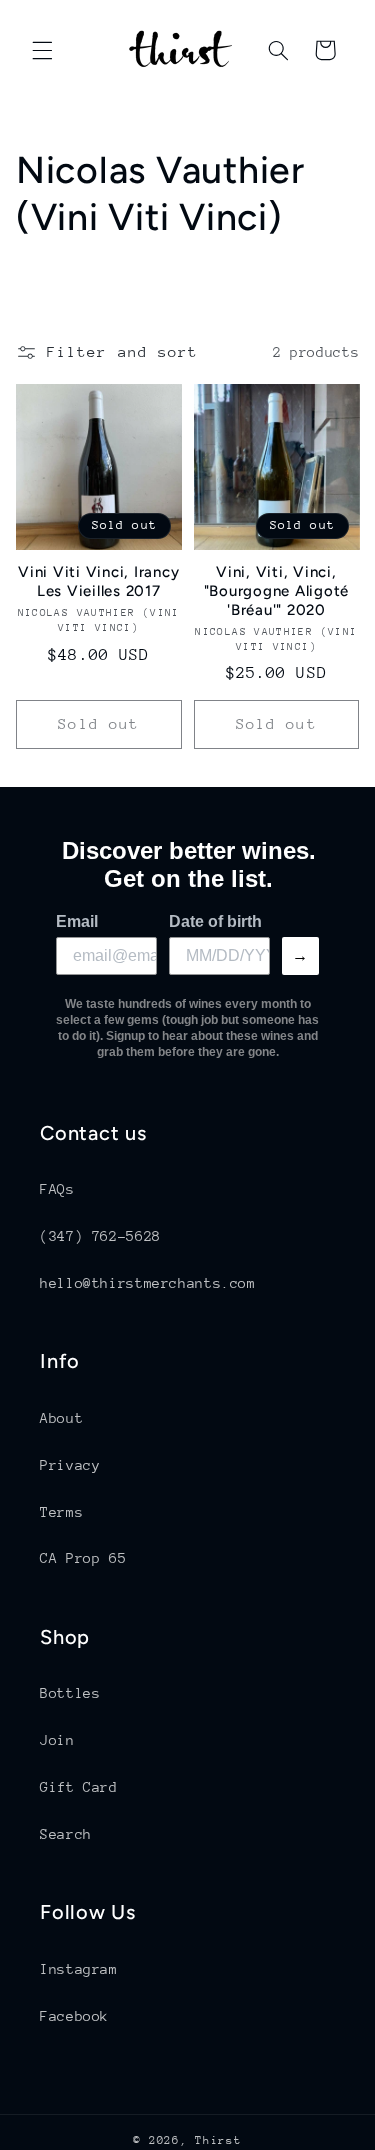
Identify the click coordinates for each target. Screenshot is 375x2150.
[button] (42, 50)
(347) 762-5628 (100, 1236)
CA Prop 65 (83, 1558)
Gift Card (79, 1787)
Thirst (218, 2140)
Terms (61, 1512)
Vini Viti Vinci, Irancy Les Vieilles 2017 (98, 581)
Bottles (70, 1693)
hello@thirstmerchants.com (148, 1283)
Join (57, 1740)
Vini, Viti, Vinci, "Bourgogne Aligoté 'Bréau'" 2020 (277, 591)
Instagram (79, 1969)
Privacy (70, 1465)
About (61, 1418)
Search (66, 1834)
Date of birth (215, 921)
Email (77, 921)
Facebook (74, 2016)
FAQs (57, 1189)
